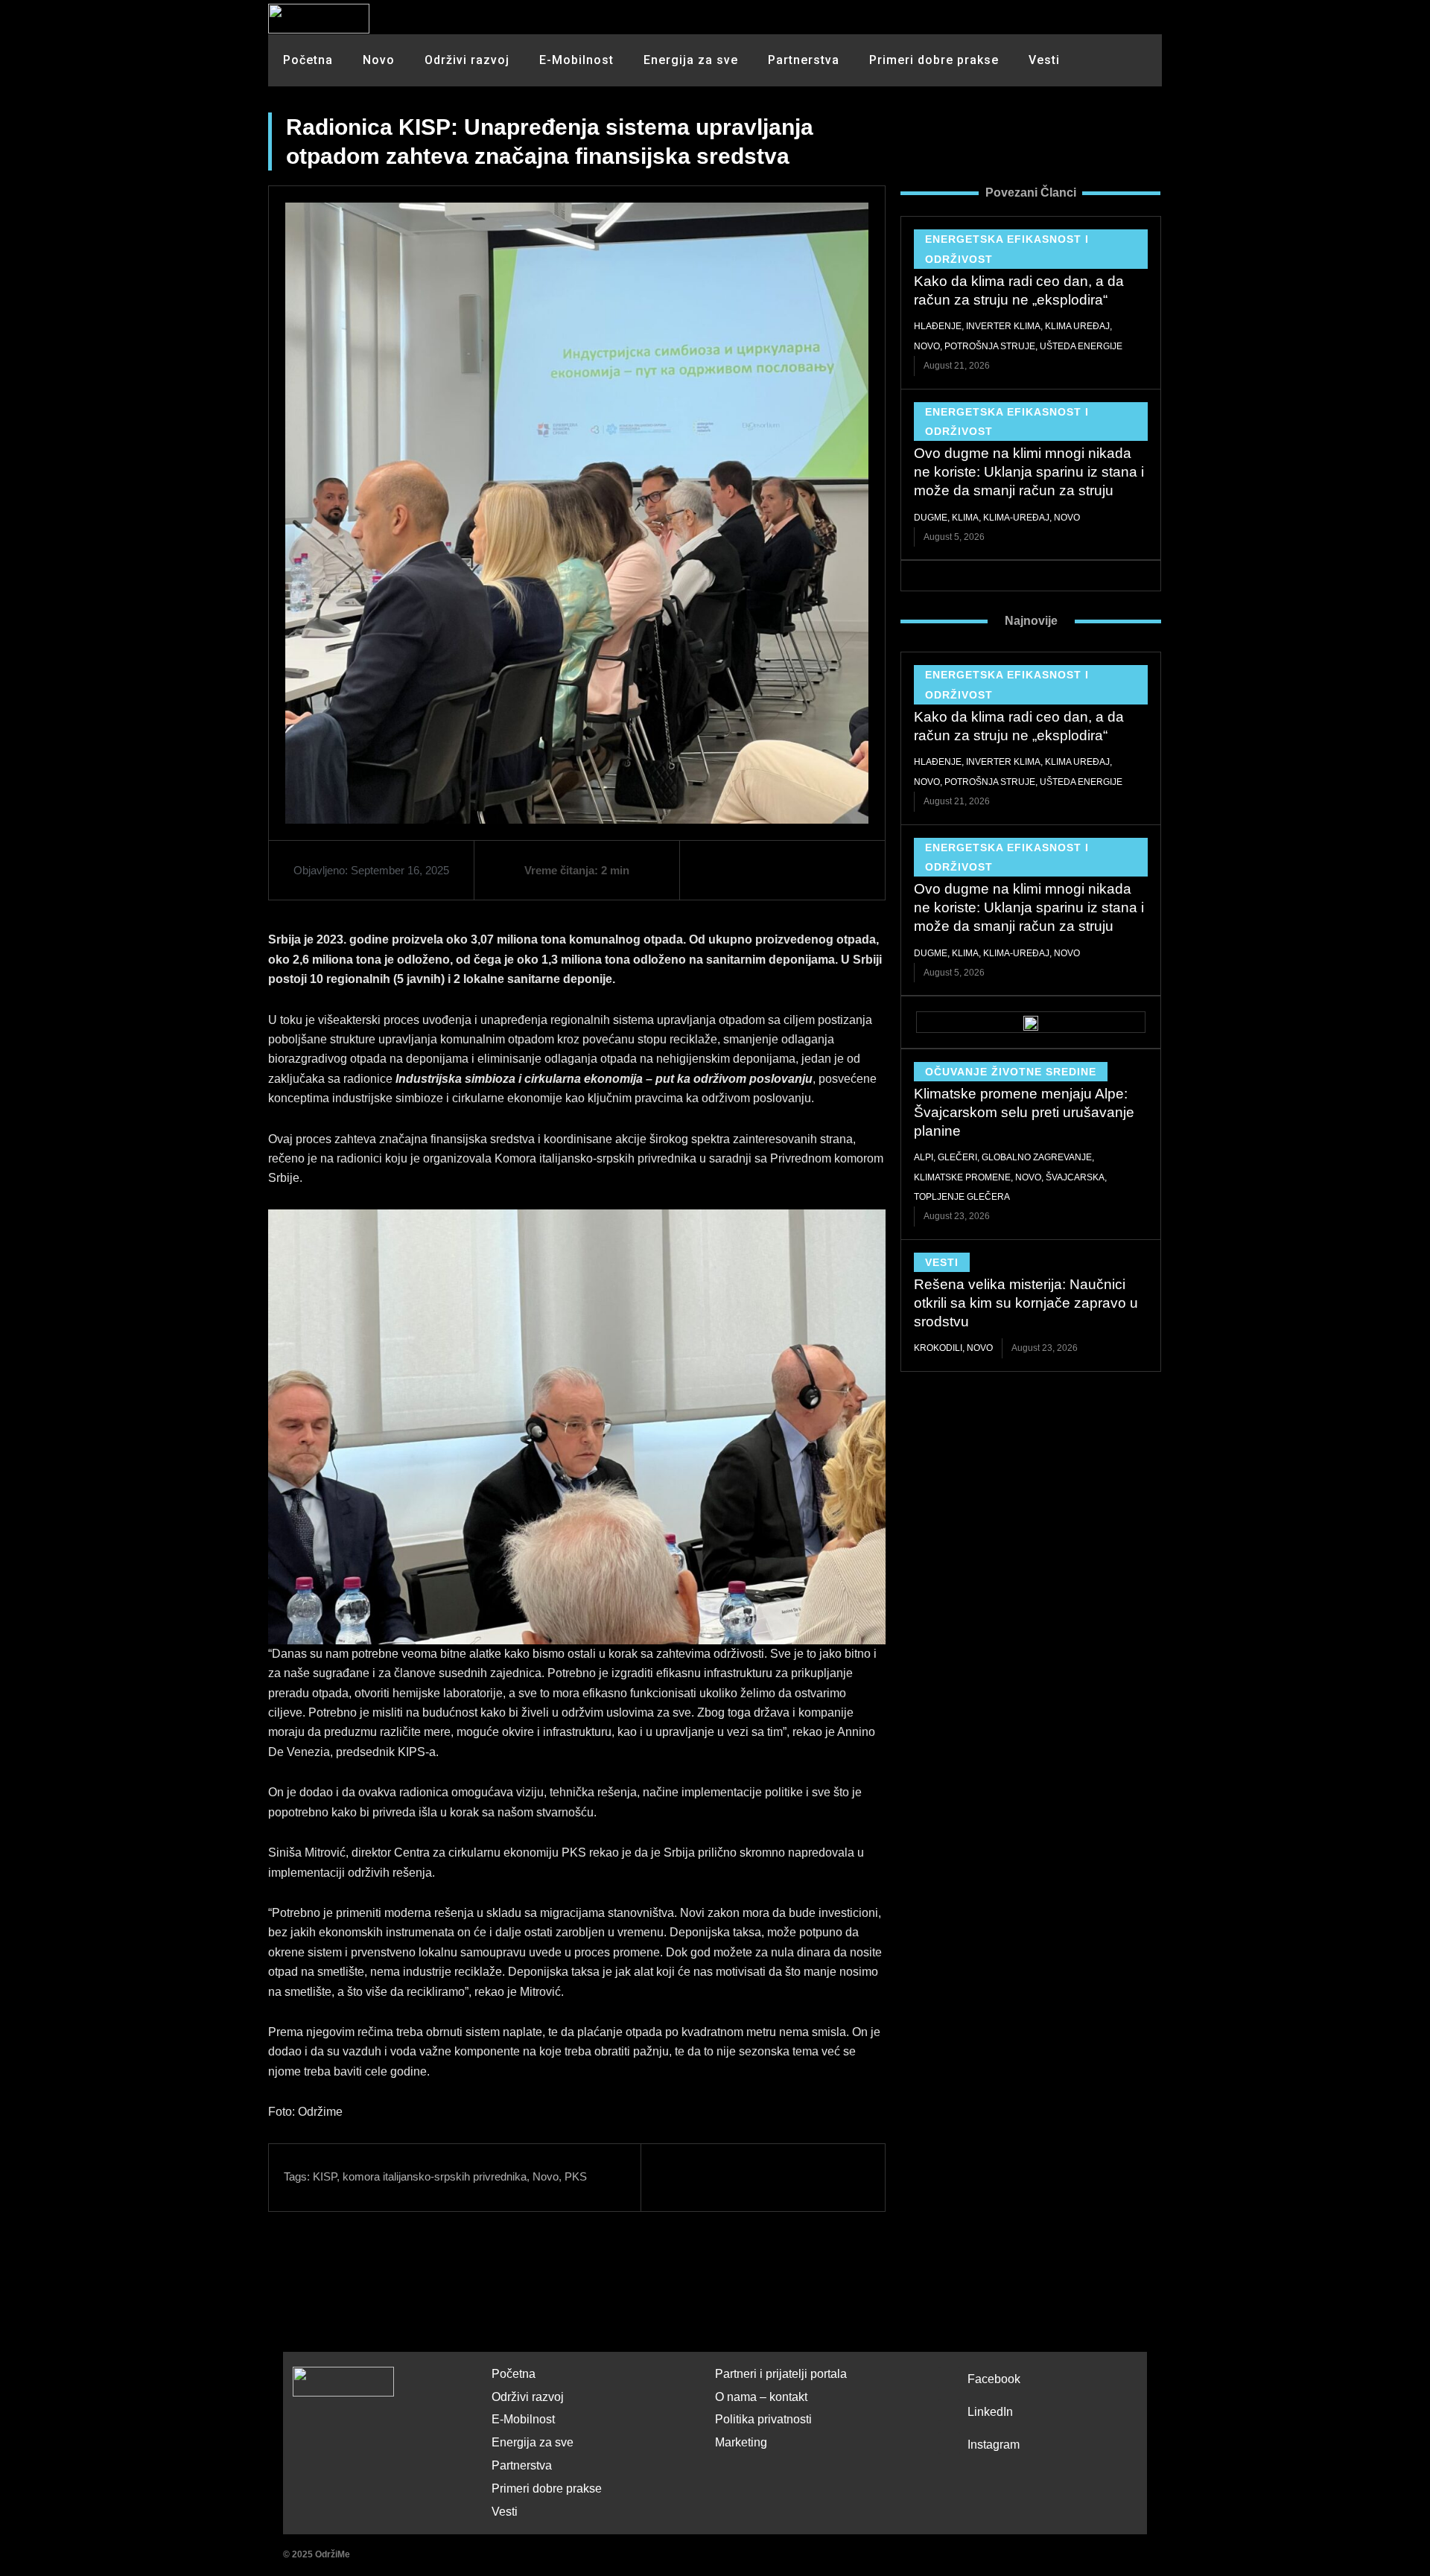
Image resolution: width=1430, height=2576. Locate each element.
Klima (965, 518)
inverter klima (1003, 326)
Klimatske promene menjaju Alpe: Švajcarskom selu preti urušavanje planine (1024, 1112)
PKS (576, 2176)
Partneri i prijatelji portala (781, 2374)
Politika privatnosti (763, 2419)
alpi (924, 1157)
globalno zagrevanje (1037, 1157)
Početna (308, 60)
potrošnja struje (990, 346)
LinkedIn (990, 2412)
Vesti (1044, 60)
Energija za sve (691, 60)
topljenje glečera (962, 1197)
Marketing (741, 2442)
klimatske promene (962, 1177)
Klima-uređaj (1016, 518)
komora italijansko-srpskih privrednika (435, 2176)
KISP (325, 2176)
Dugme (931, 518)
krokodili (938, 1348)
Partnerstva (804, 60)
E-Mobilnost (576, 60)
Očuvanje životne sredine (1011, 1072)
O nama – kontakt (761, 2397)
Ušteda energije (1081, 346)
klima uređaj (1077, 326)
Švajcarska (1075, 1177)
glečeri (957, 1157)
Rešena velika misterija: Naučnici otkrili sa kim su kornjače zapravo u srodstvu (1026, 1303)
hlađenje (938, 326)
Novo (379, 60)
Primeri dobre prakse (934, 60)
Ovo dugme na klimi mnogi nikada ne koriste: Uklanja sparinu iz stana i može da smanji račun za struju (1029, 471)
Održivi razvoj (467, 60)
